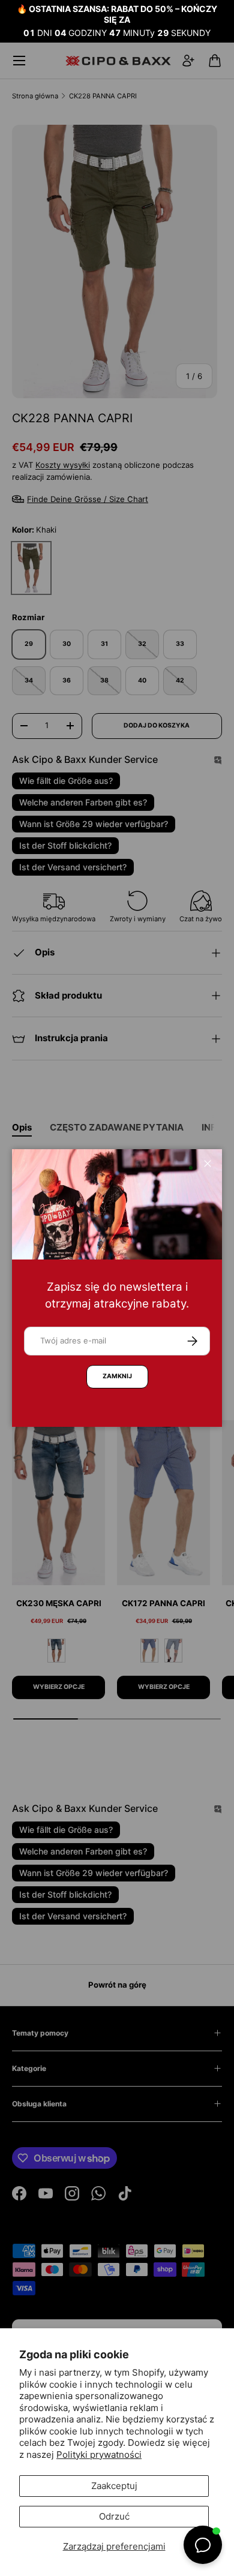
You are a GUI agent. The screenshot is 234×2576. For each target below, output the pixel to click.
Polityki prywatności (99, 2455)
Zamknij (117, 1376)
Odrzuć (114, 2516)
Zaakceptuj (114, 2486)
